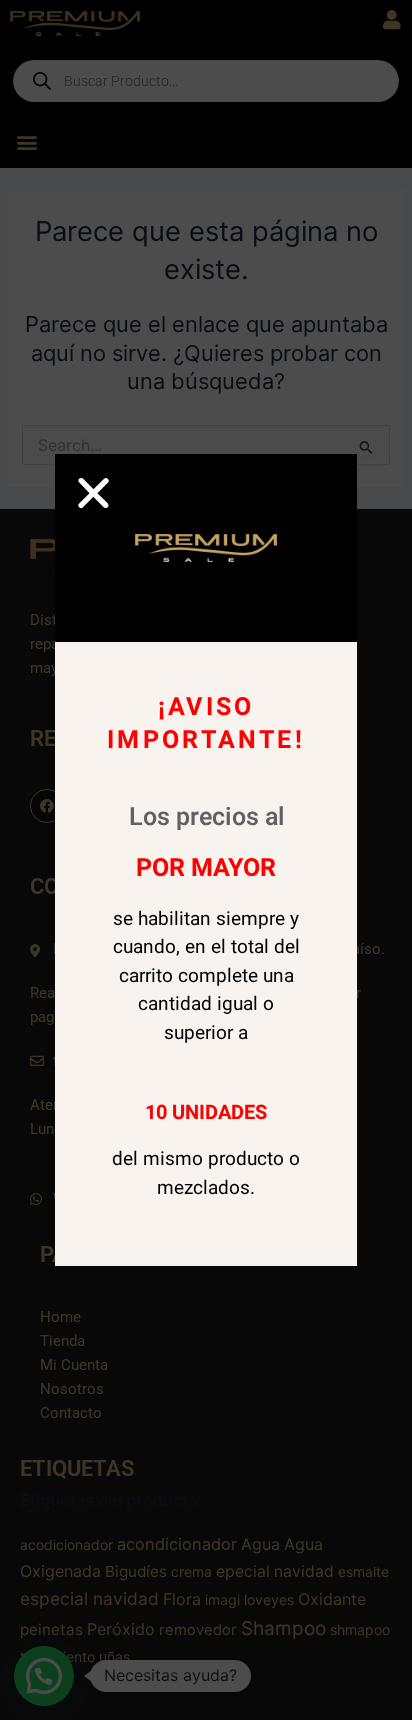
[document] (206, 860)
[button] (93, 492)
